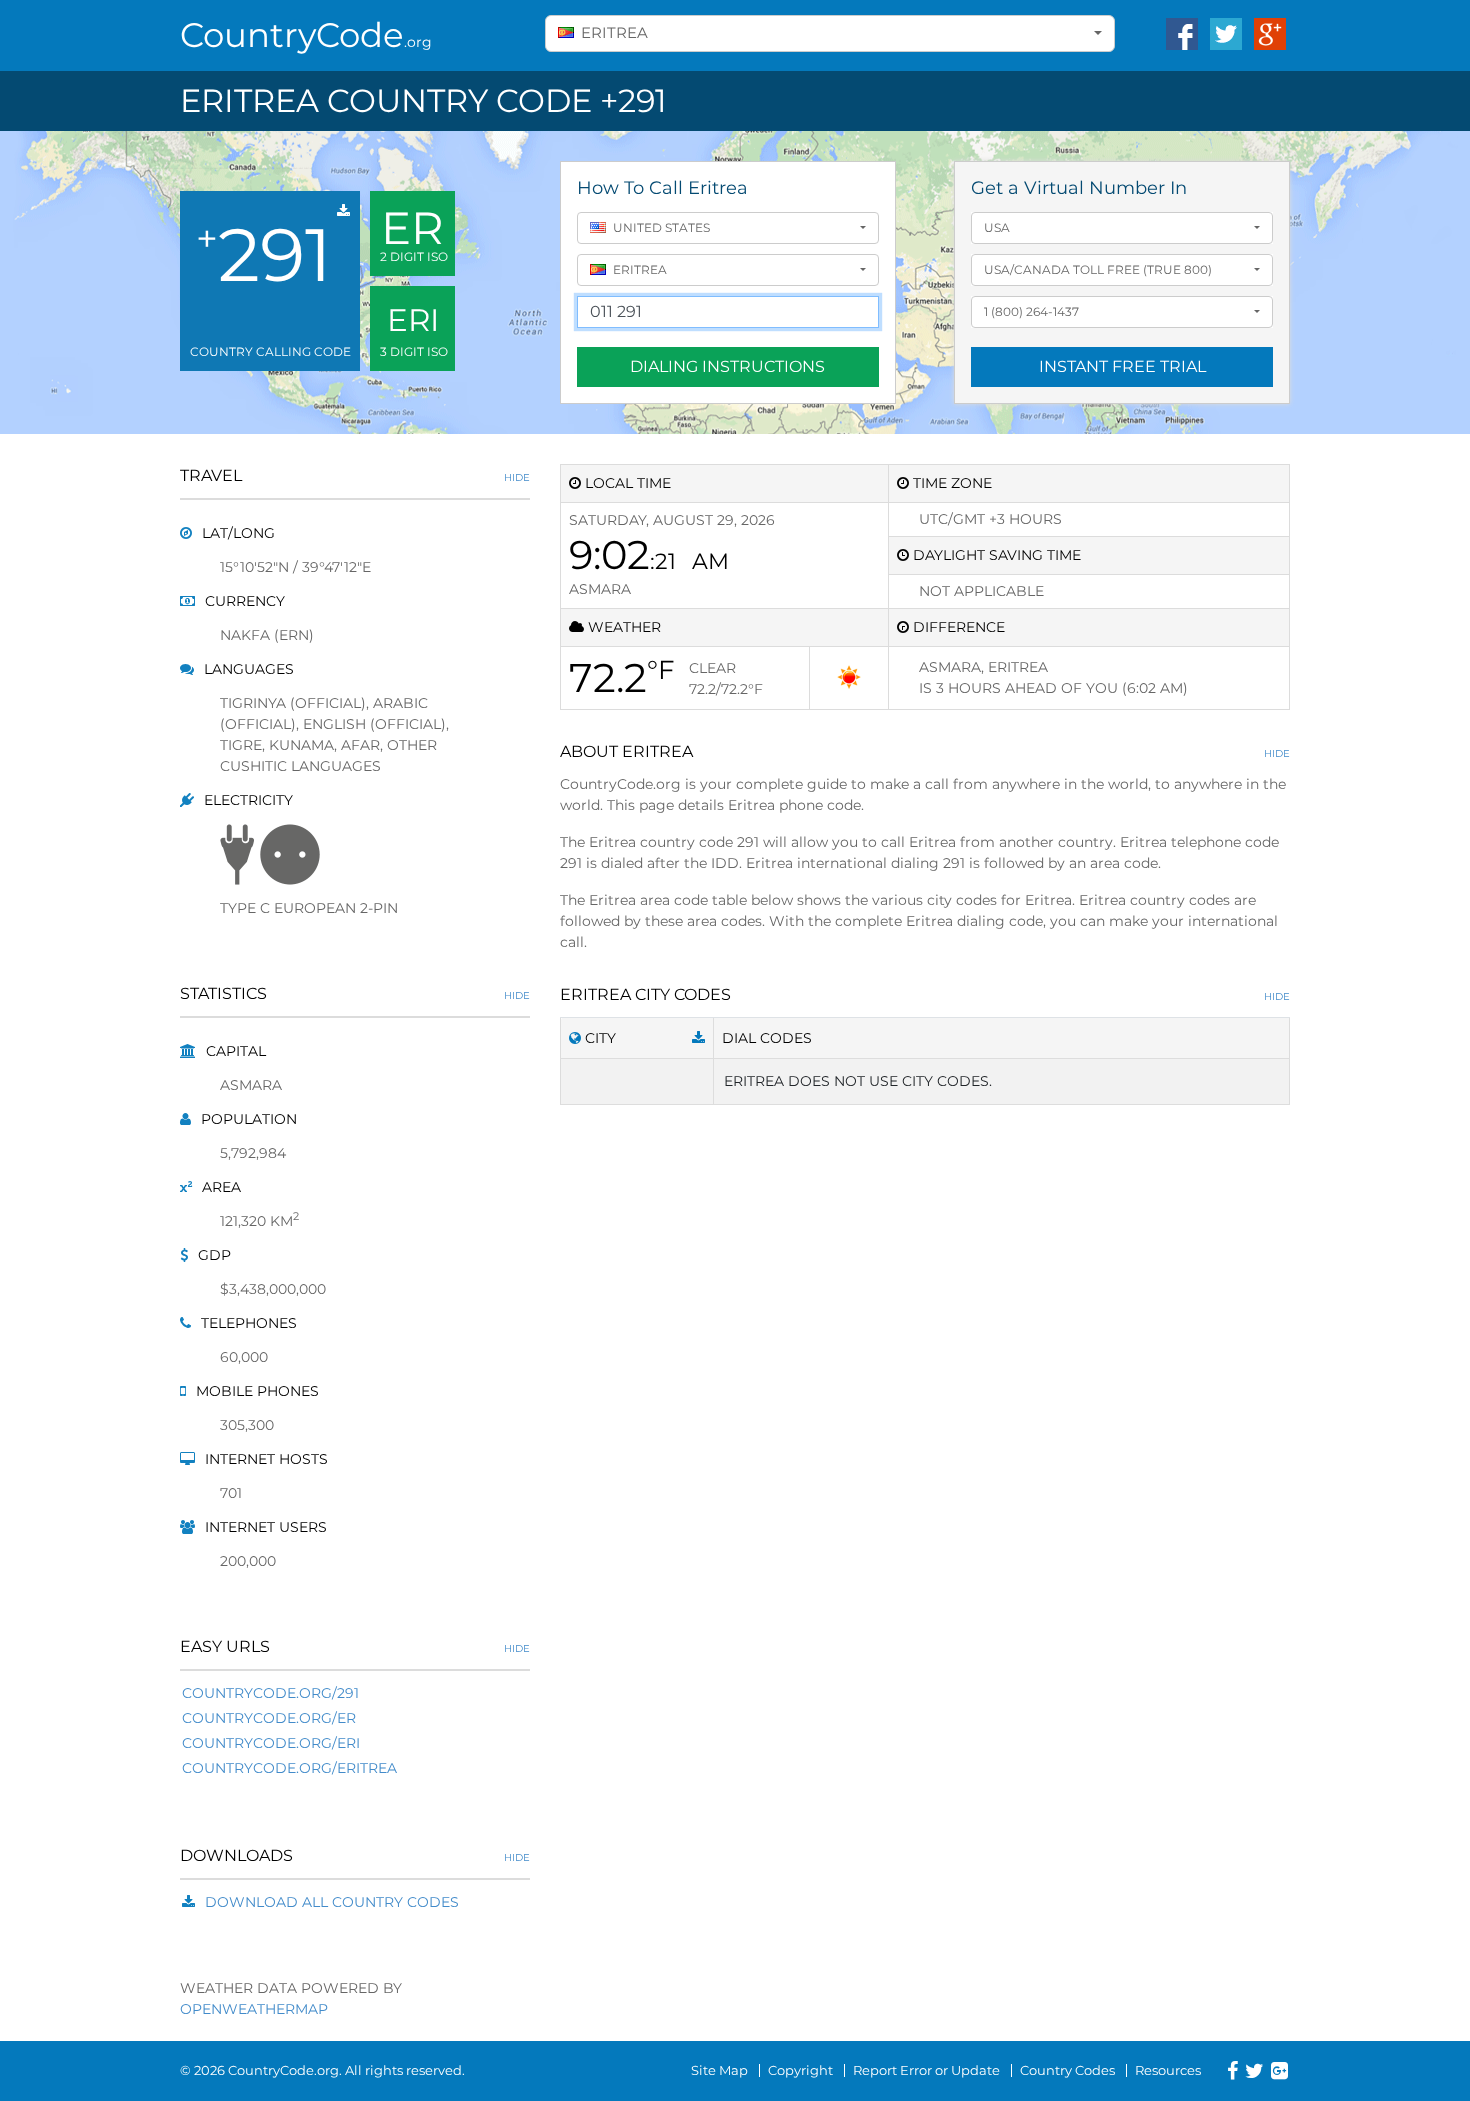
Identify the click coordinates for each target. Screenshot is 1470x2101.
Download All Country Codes (332, 1902)
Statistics (355, 993)
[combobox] (830, 33)
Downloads (355, 1855)
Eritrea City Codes (925, 994)
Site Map (719, 2070)
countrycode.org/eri (271, 1743)
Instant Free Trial (1122, 366)
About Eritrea (925, 751)
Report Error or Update (926, 2070)
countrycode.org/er (269, 1718)
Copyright (800, 2070)
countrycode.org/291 (270, 1693)
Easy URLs (355, 1646)
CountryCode (306, 35)
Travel (355, 475)
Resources (1168, 2070)
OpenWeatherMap (254, 2009)
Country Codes (1067, 2070)
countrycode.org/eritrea (289, 1768)
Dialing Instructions (727, 366)
